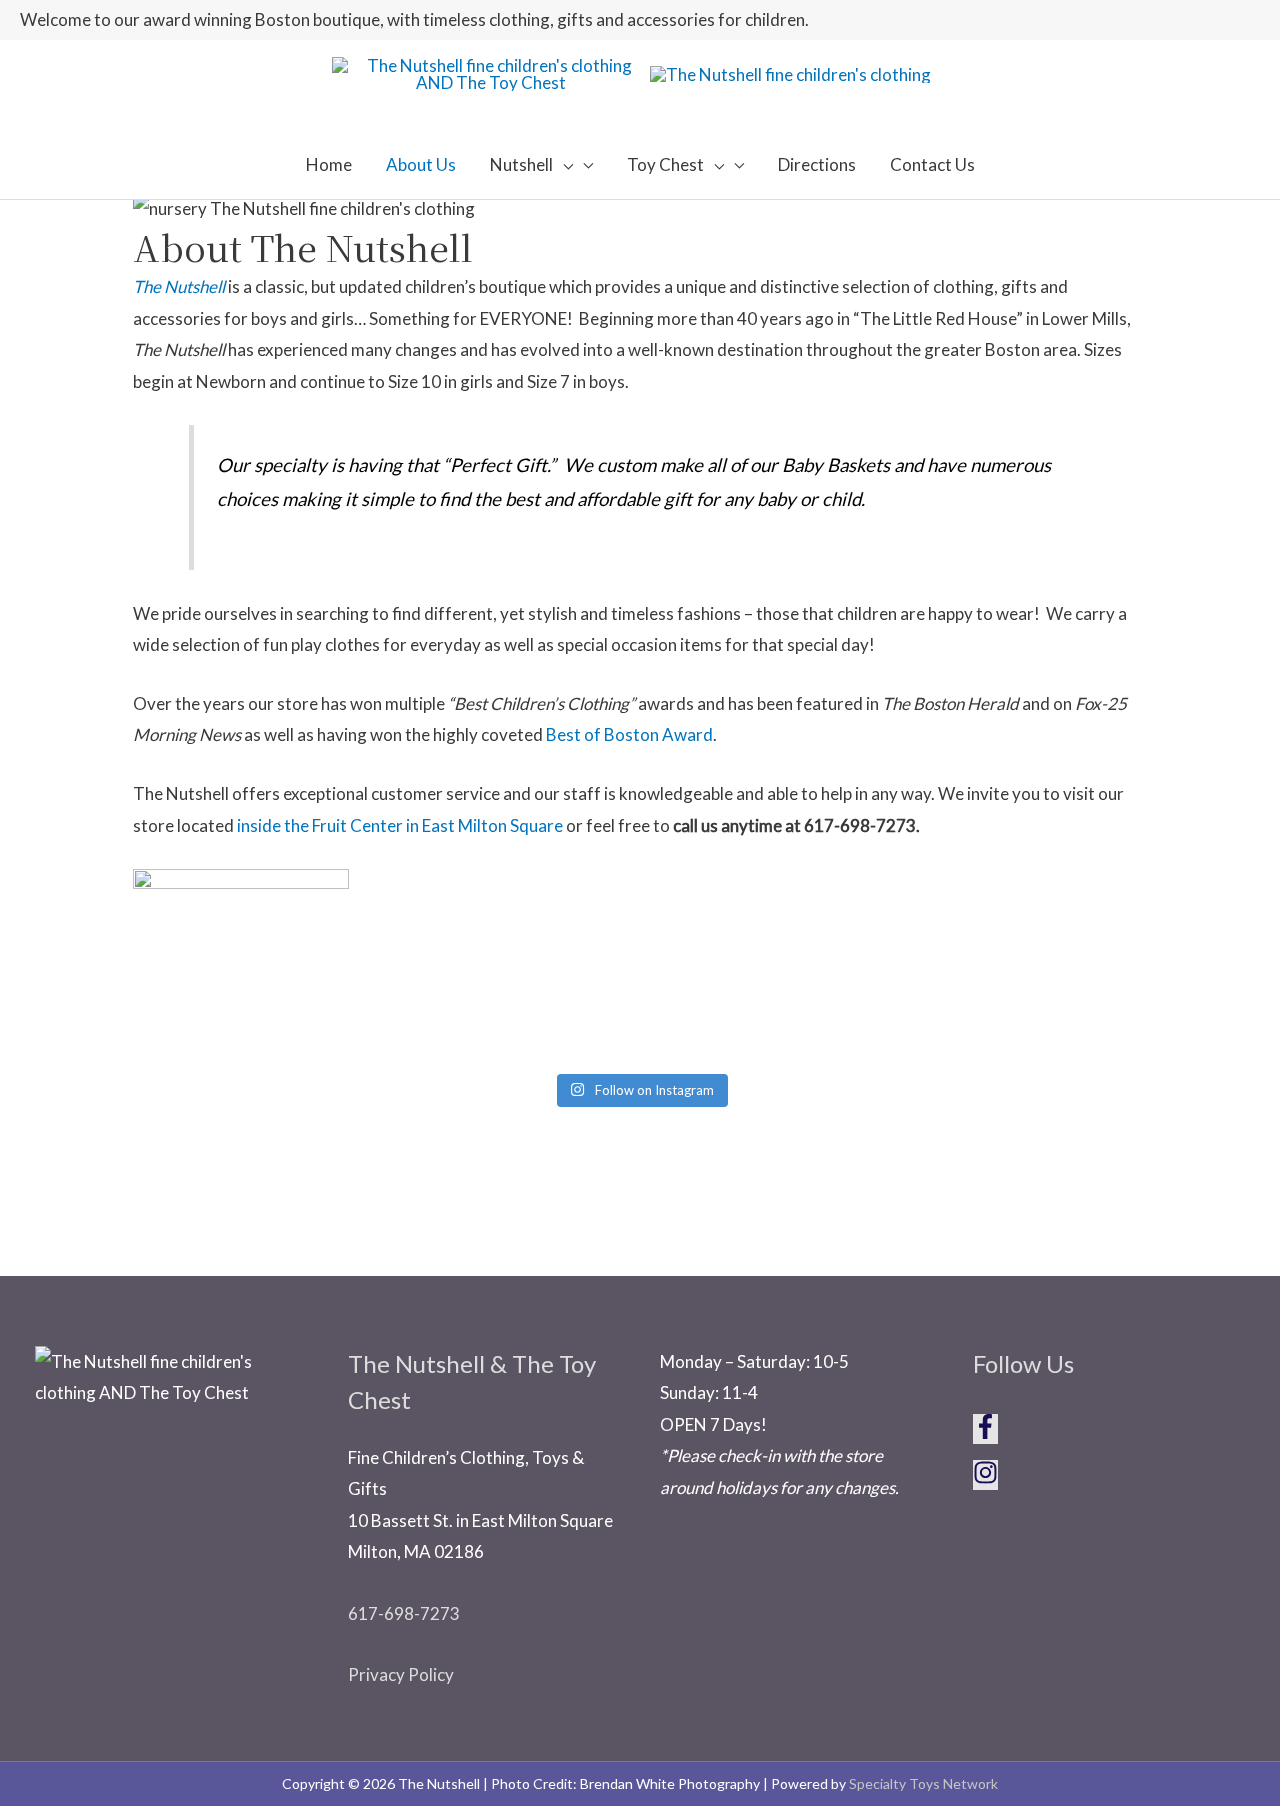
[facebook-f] (993, 1432)
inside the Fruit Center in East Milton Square (400, 825)
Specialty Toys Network (923, 1783)
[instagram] (985, 1478)
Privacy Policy (401, 1674)
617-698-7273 (404, 1613)
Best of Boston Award (629, 734)
